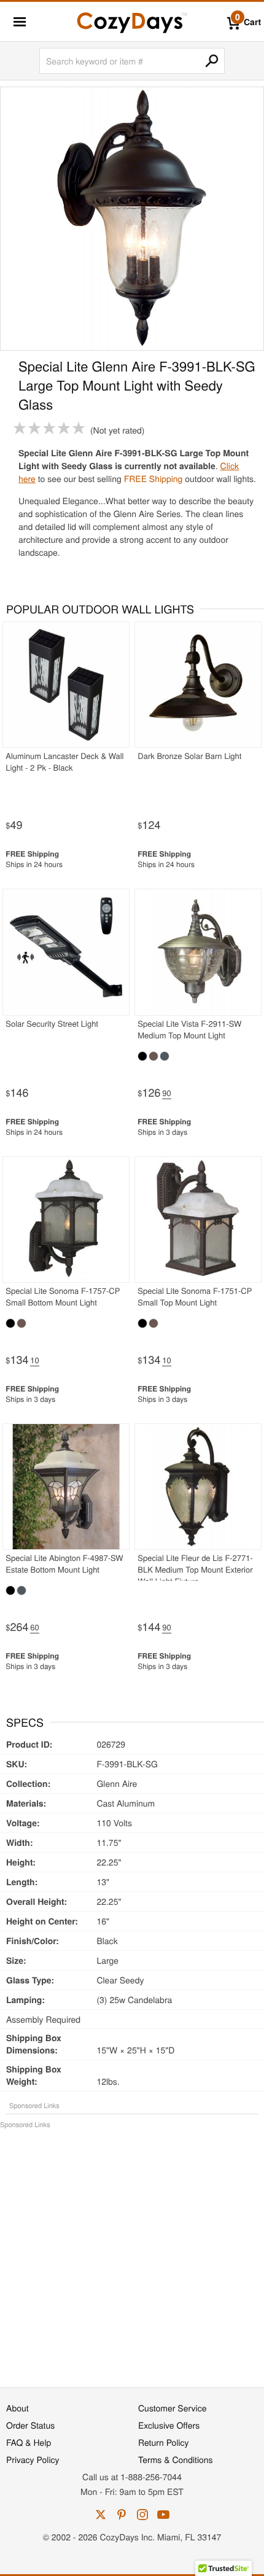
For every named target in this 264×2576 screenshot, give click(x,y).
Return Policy (164, 2442)
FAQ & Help (29, 2442)
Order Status (30, 2425)
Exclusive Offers (169, 2425)
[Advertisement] (132, 2252)
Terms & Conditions (176, 2459)
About (17, 2408)
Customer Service (172, 2408)
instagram (142, 2515)
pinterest (122, 2515)
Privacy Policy (33, 2459)
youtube (163, 2515)
